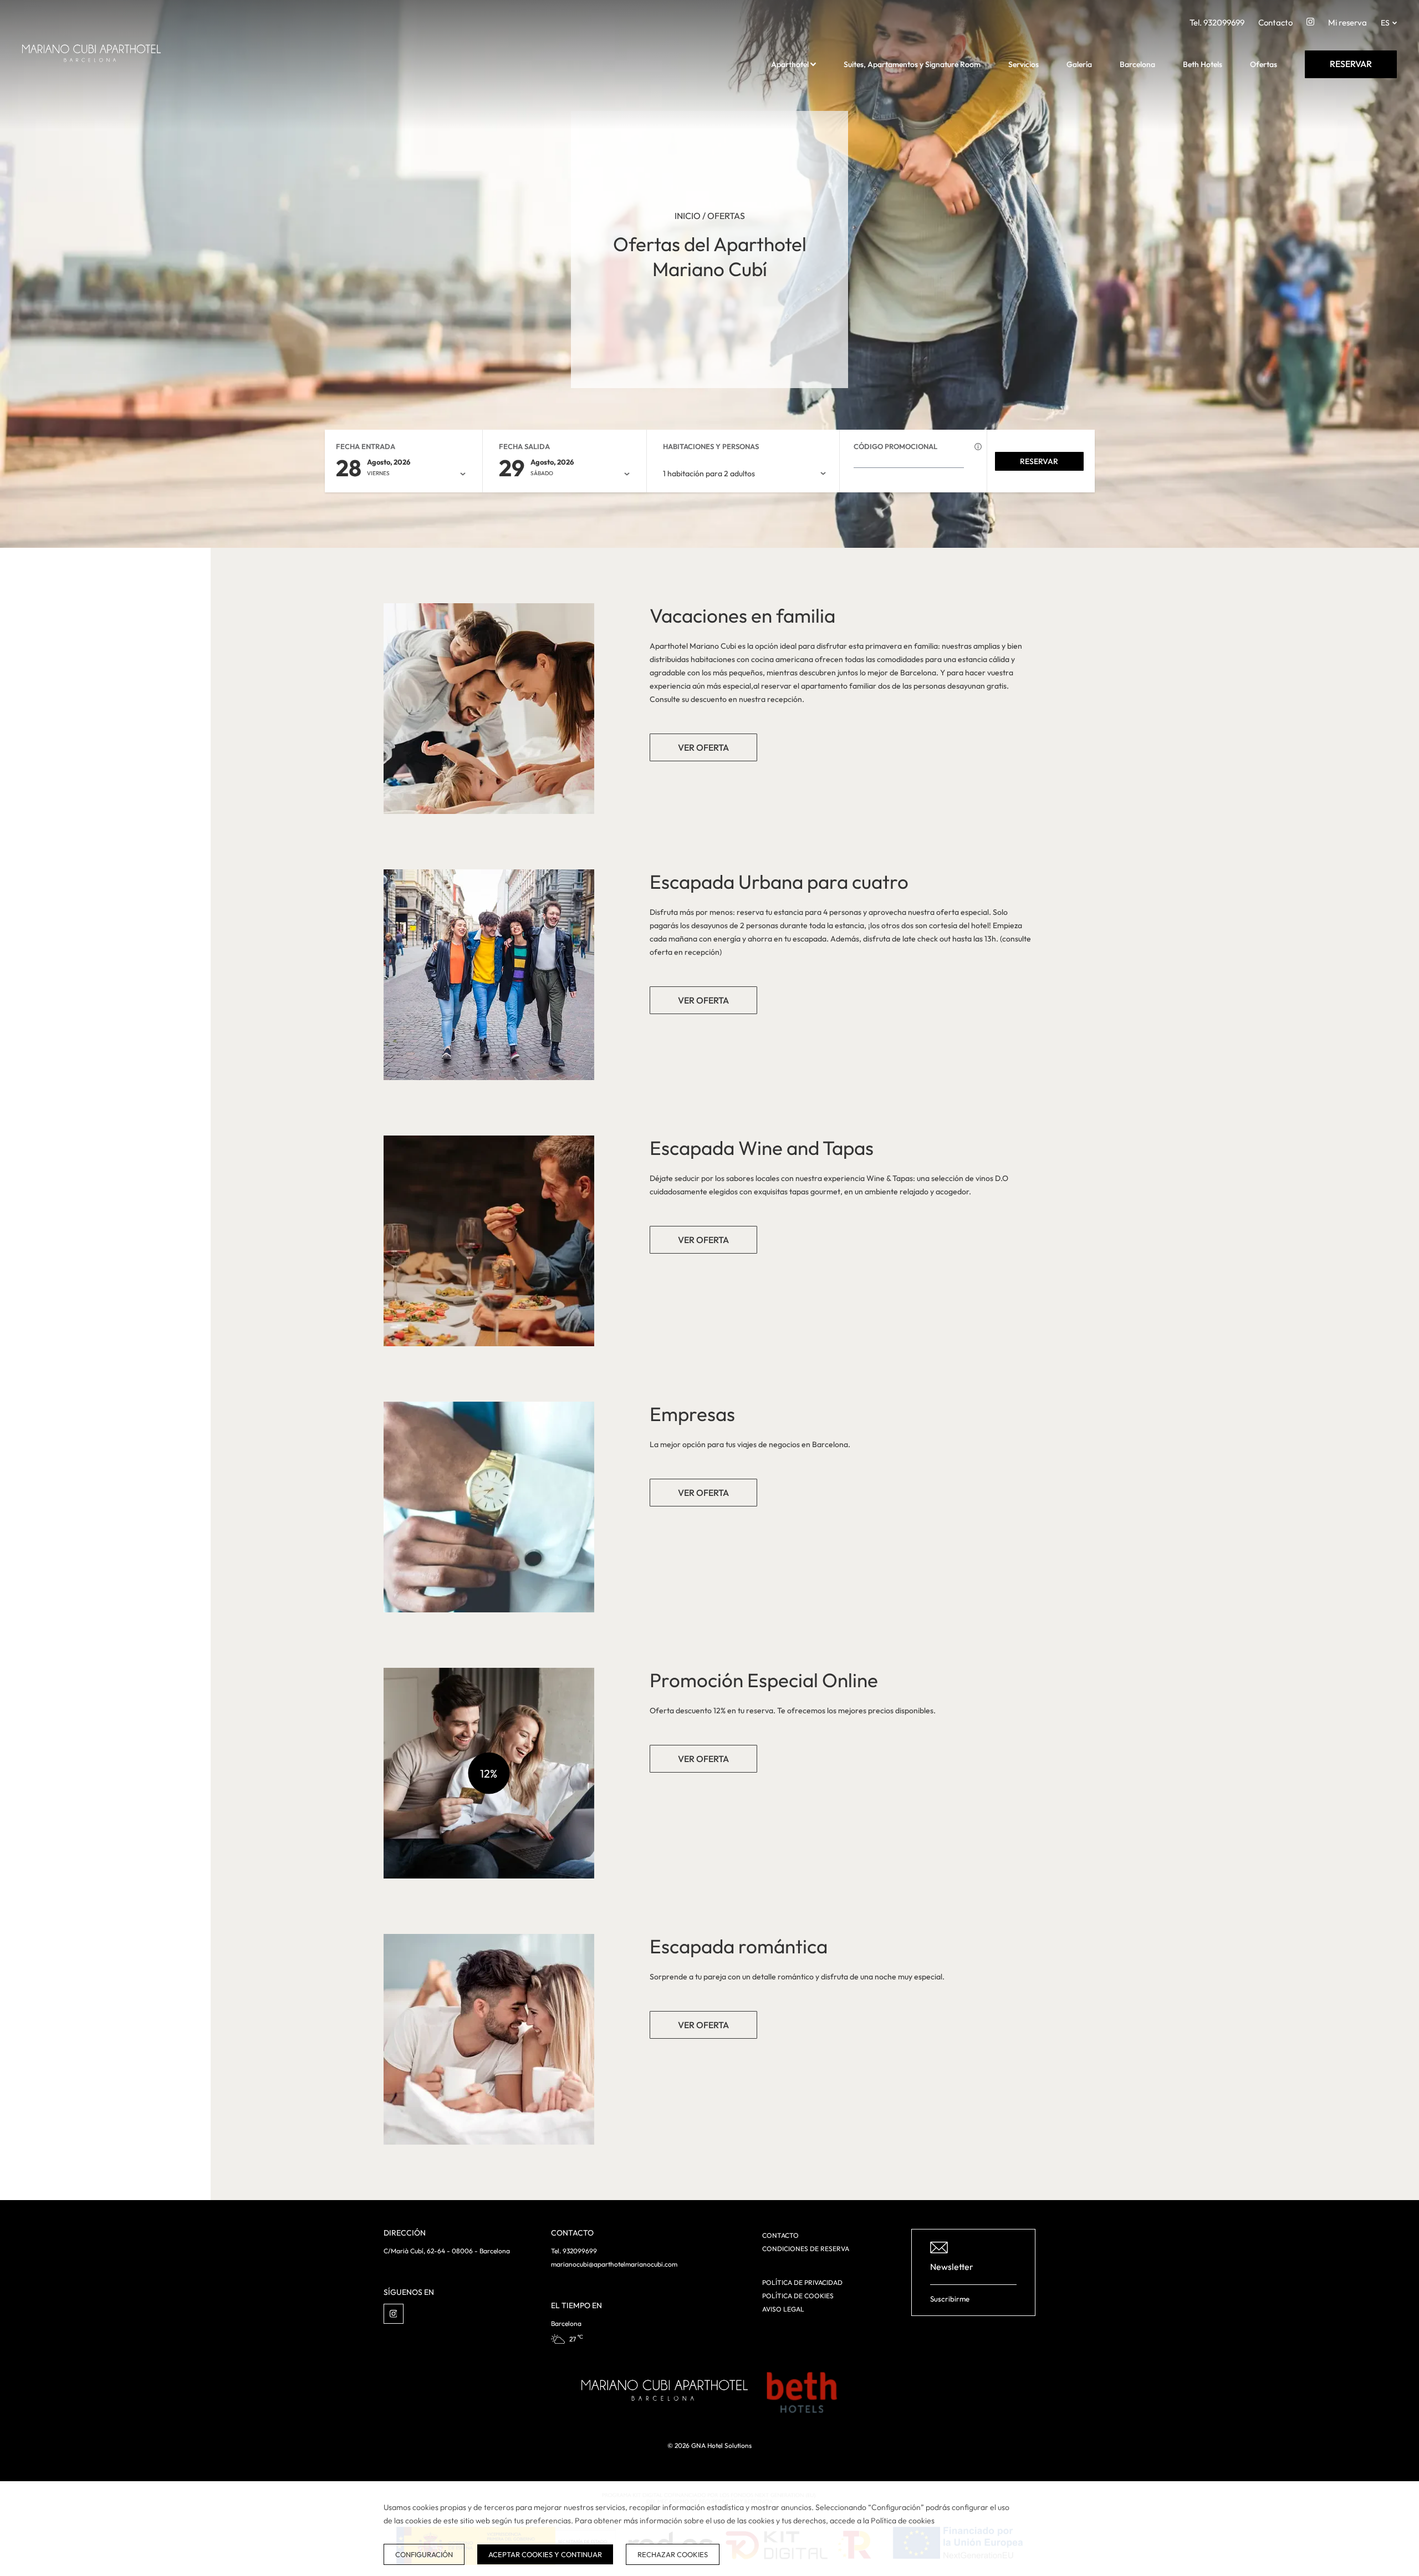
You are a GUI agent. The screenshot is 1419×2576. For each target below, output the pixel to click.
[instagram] (1310, 24)
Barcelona (1137, 64)
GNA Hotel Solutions (721, 2445)
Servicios (1024, 64)
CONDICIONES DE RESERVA (806, 2249)
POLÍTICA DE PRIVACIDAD (802, 2282)
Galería (1079, 64)
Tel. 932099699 (1217, 22)
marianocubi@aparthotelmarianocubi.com (614, 2264)
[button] (813, 64)
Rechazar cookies (673, 2554)
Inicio (688, 216)
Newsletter (952, 2267)
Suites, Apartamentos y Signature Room (912, 64)
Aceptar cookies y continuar (545, 2554)
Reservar (1039, 461)
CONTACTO (780, 2235)
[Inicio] (91, 78)
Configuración (424, 2554)
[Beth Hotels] (802, 2392)
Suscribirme (950, 2299)
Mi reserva (1347, 22)
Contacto (1275, 22)
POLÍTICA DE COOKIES (798, 2296)
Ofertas (1264, 64)
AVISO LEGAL (783, 2309)
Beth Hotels (1203, 64)
